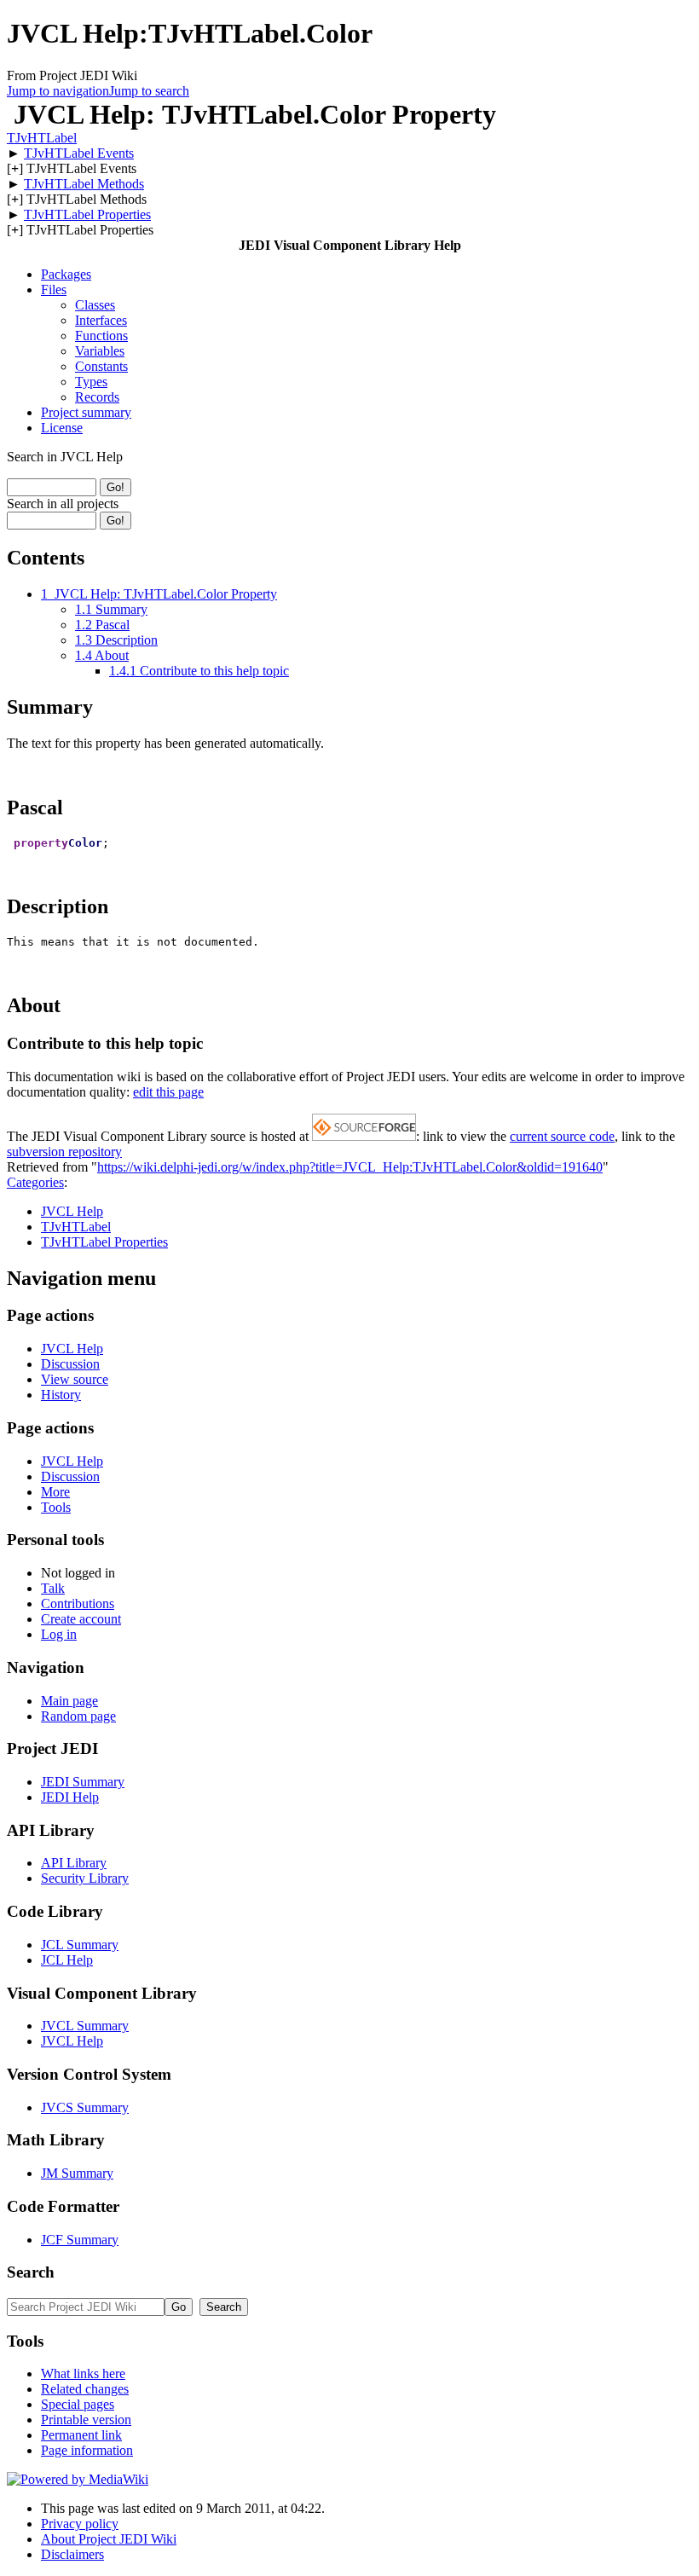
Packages (66, 274)
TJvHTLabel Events (79, 153)
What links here (83, 2373)
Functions (101, 336)
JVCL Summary (85, 2026)
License (62, 428)
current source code (562, 1136)
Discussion (70, 1364)
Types (91, 382)
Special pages (78, 2404)
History (61, 1395)
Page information (87, 2450)
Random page (78, 1716)
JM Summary (77, 2173)
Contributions (78, 1603)
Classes (95, 305)
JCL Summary (80, 1945)
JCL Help (67, 1960)
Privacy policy (80, 2524)
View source (75, 1379)
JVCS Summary (85, 2107)
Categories (35, 1182)
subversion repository (64, 1152)
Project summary (86, 412)
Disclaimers (72, 2554)
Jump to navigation (58, 91)
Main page (69, 1701)
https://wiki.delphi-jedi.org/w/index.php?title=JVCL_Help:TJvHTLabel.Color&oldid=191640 (350, 1167)
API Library (74, 1863)
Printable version (86, 2420)
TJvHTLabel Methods (84, 184)
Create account (81, 1619)
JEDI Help (70, 1797)
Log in (59, 1634)
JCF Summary (80, 2240)
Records (97, 397)
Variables (100, 351)
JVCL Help (72, 1211)
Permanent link (81, 2435)
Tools (56, 1507)
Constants (101, 366)
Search (31, 2272)
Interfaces (101, 320)
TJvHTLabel (42, 138)
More (55, 1492)
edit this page (168, 1092)
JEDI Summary (83, 1782)
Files (54, 289)
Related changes (85, 2389)
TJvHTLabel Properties (87, 214)
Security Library (85, 1878)
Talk (53, 1588)
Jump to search (149, 91)
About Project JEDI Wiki (109, 2539)
